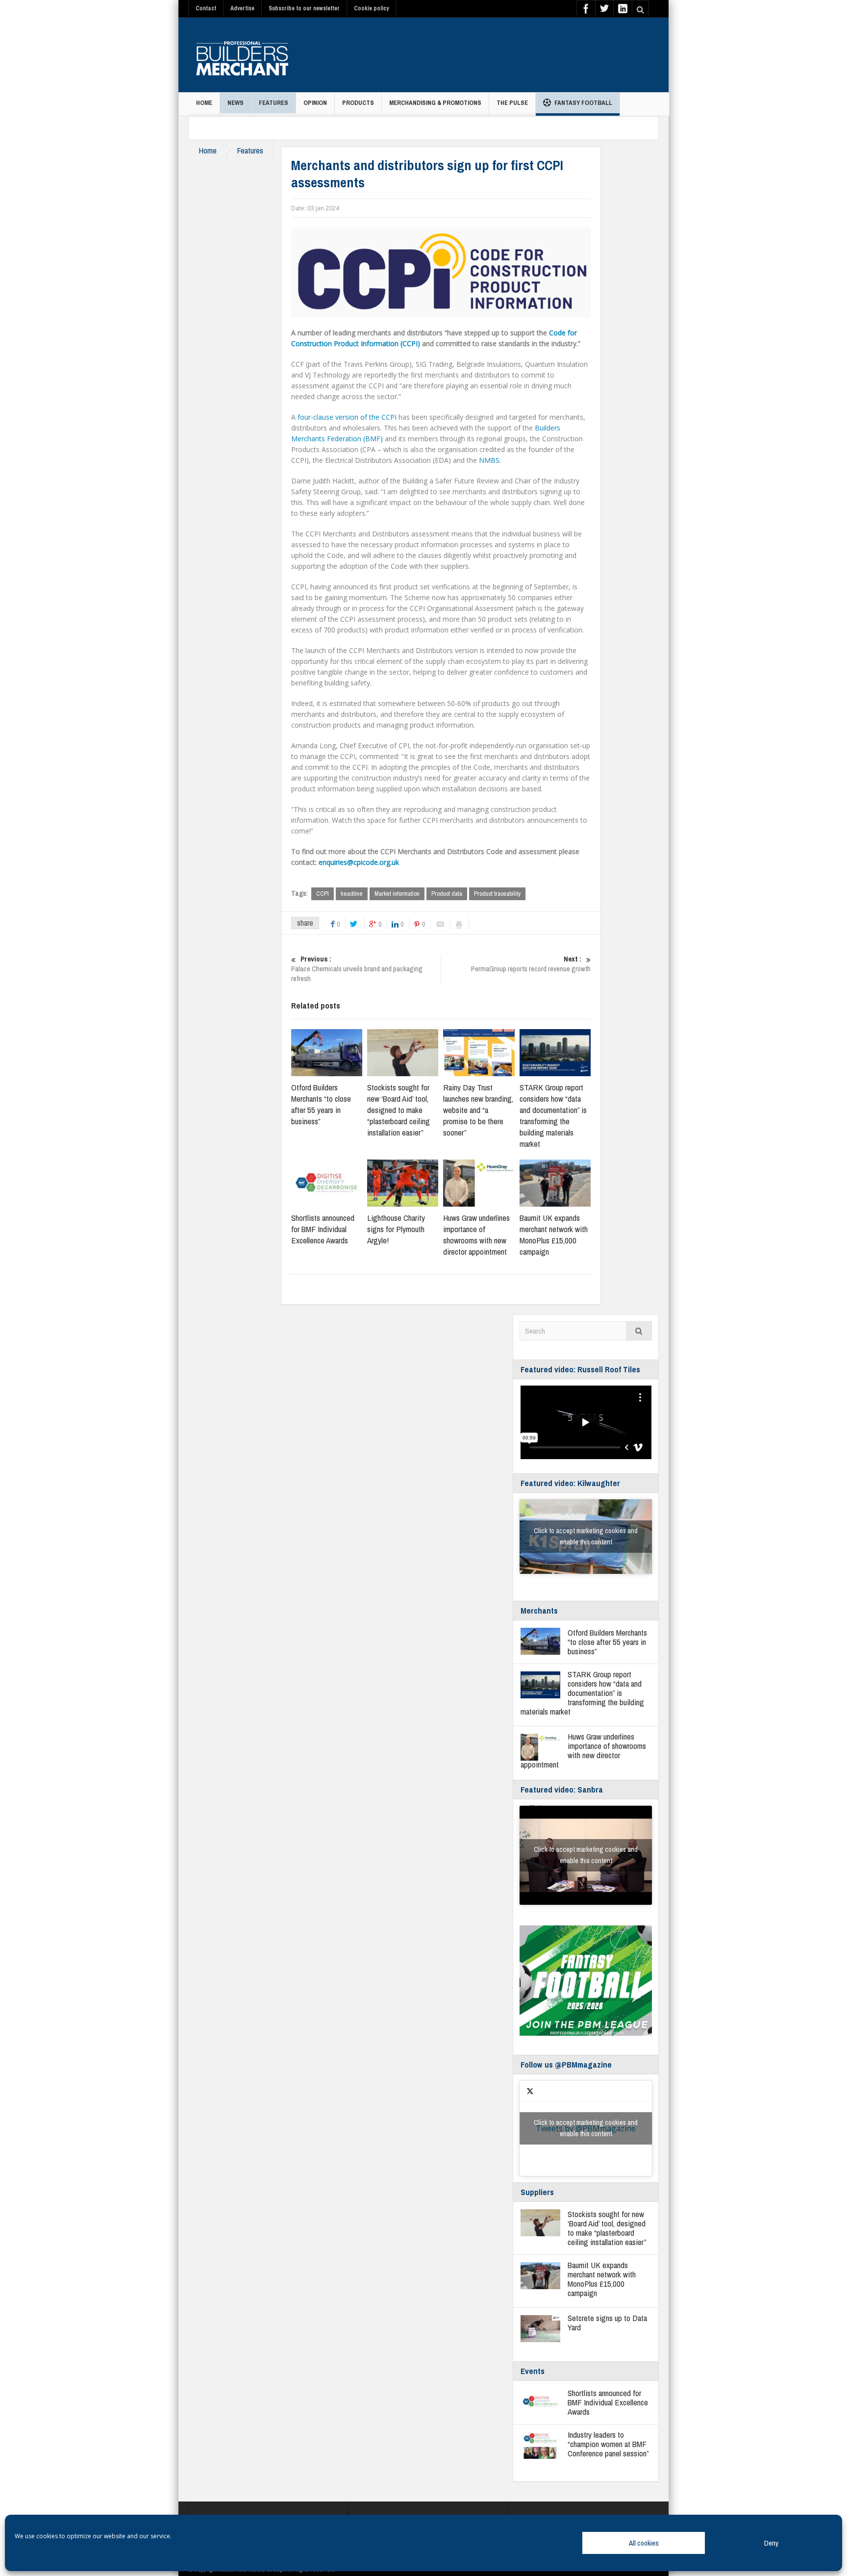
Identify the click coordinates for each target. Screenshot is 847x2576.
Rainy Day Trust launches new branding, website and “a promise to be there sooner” (478, 1110)
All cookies (644, 2543)
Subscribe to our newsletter (304, 8)
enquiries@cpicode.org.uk (359, 862)
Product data (447, 894)
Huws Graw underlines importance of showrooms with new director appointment (476, 1235)
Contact (206, 8)
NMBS (489, 460)
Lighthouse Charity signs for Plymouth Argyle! (396, 1229)
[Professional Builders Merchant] (242, 55)
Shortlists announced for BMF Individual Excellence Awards (323, 1229)
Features (274, 103)
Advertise (242, 8)
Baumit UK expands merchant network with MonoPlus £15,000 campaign (554, 1235)
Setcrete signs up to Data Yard (607, 2323)
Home (204, 103)
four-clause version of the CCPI (347, 417)
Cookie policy (371, 8)
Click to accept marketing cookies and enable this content (586, 1536)
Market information (397, 894)
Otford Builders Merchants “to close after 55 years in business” (321, 1104)
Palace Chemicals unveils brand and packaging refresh (357, 969)
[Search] (639, 1331)
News (236, 103)
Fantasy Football (583, 103)
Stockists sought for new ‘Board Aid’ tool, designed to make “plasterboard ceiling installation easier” (399, 1110)
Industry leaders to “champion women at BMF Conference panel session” (608, 2444)
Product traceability (497, 894)
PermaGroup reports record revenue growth (531, 964)
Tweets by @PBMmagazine (586, 2128)
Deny (771, 2543)
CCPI (323, 894)
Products (358, 103)
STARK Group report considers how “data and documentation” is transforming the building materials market (553, 1115)
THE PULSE (512, 103)
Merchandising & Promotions (435, 103)
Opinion (315, 103)
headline (352, 894)
